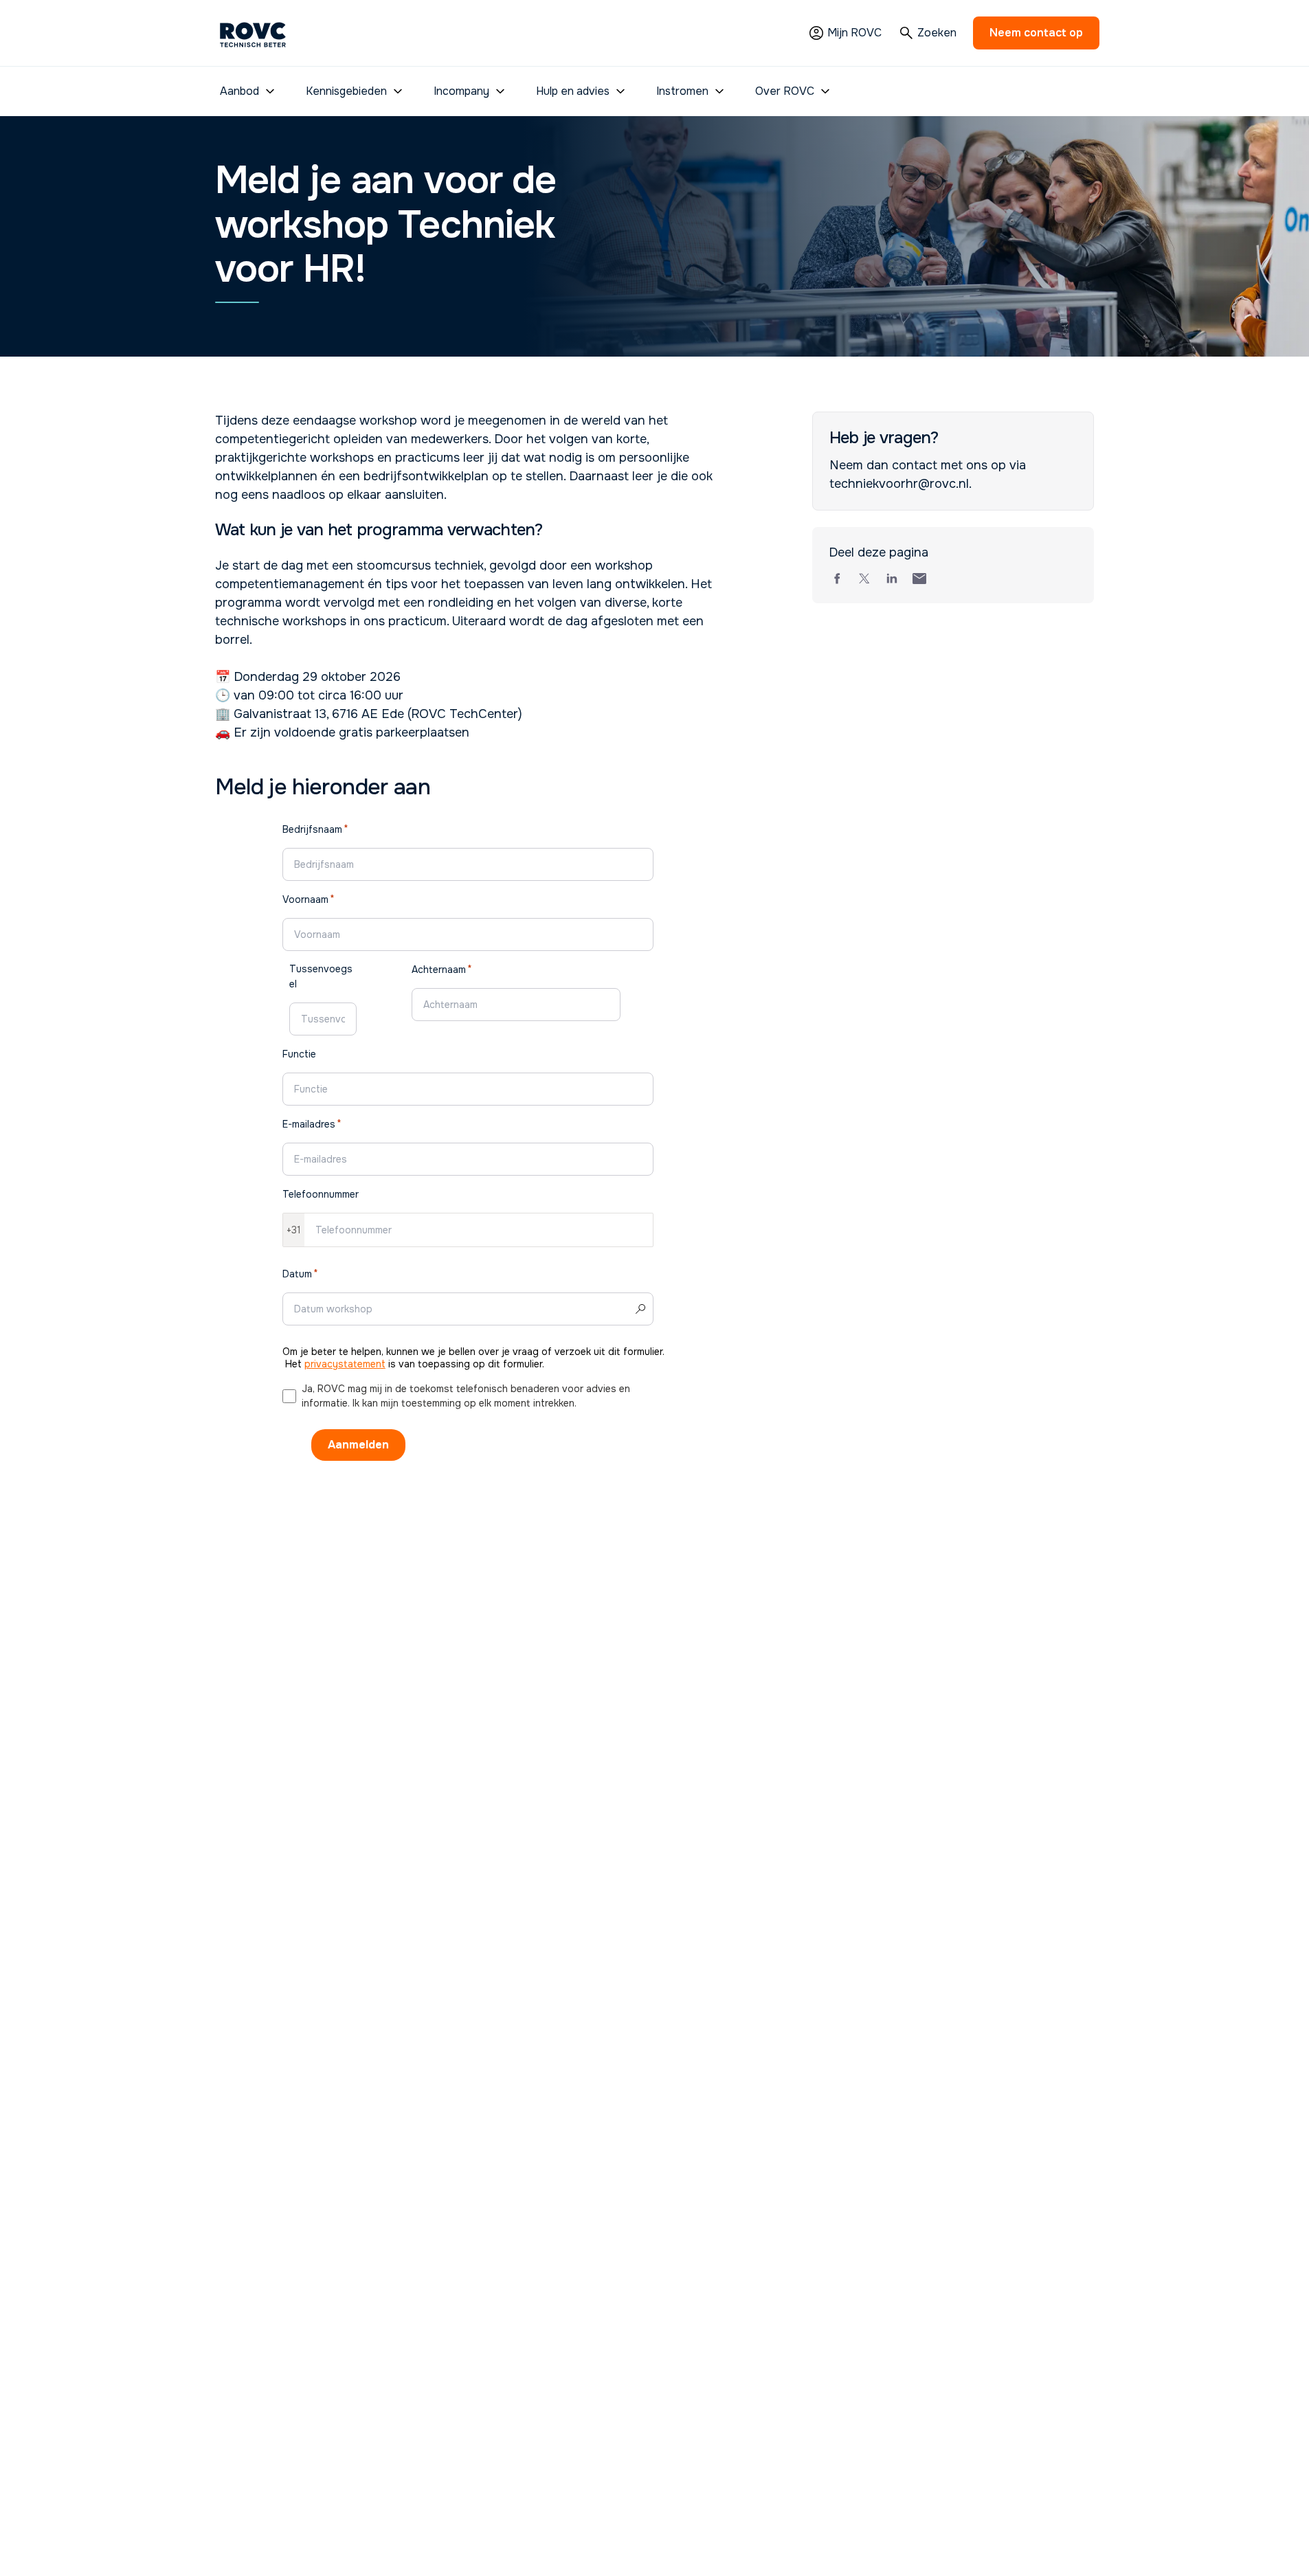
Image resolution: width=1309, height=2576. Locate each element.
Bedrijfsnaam (312, 829)
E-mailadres (309, 1124)
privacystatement (345, 1364)
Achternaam (439, 970)
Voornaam (305, 899)
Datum (297, 1274)
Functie (299, 1054)
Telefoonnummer (321, 1194)
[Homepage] (253, 33)
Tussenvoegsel (321, 976)
